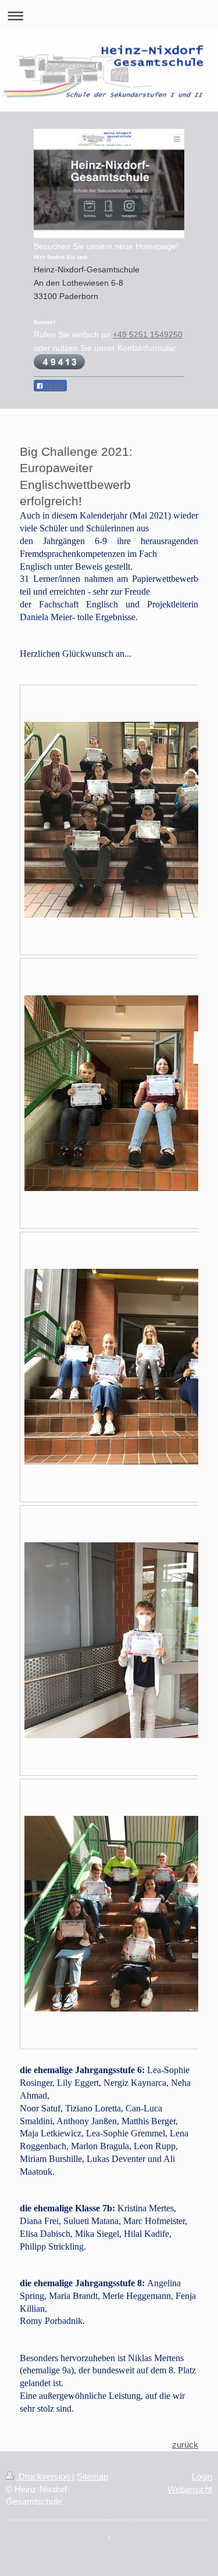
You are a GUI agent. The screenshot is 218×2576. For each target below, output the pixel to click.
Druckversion (44, 2476)
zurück (185, 2444)
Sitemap (92, 2476)
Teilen (54, 386)
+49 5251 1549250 (148, 334)
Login (202, 2476)
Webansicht (190, 2489)
